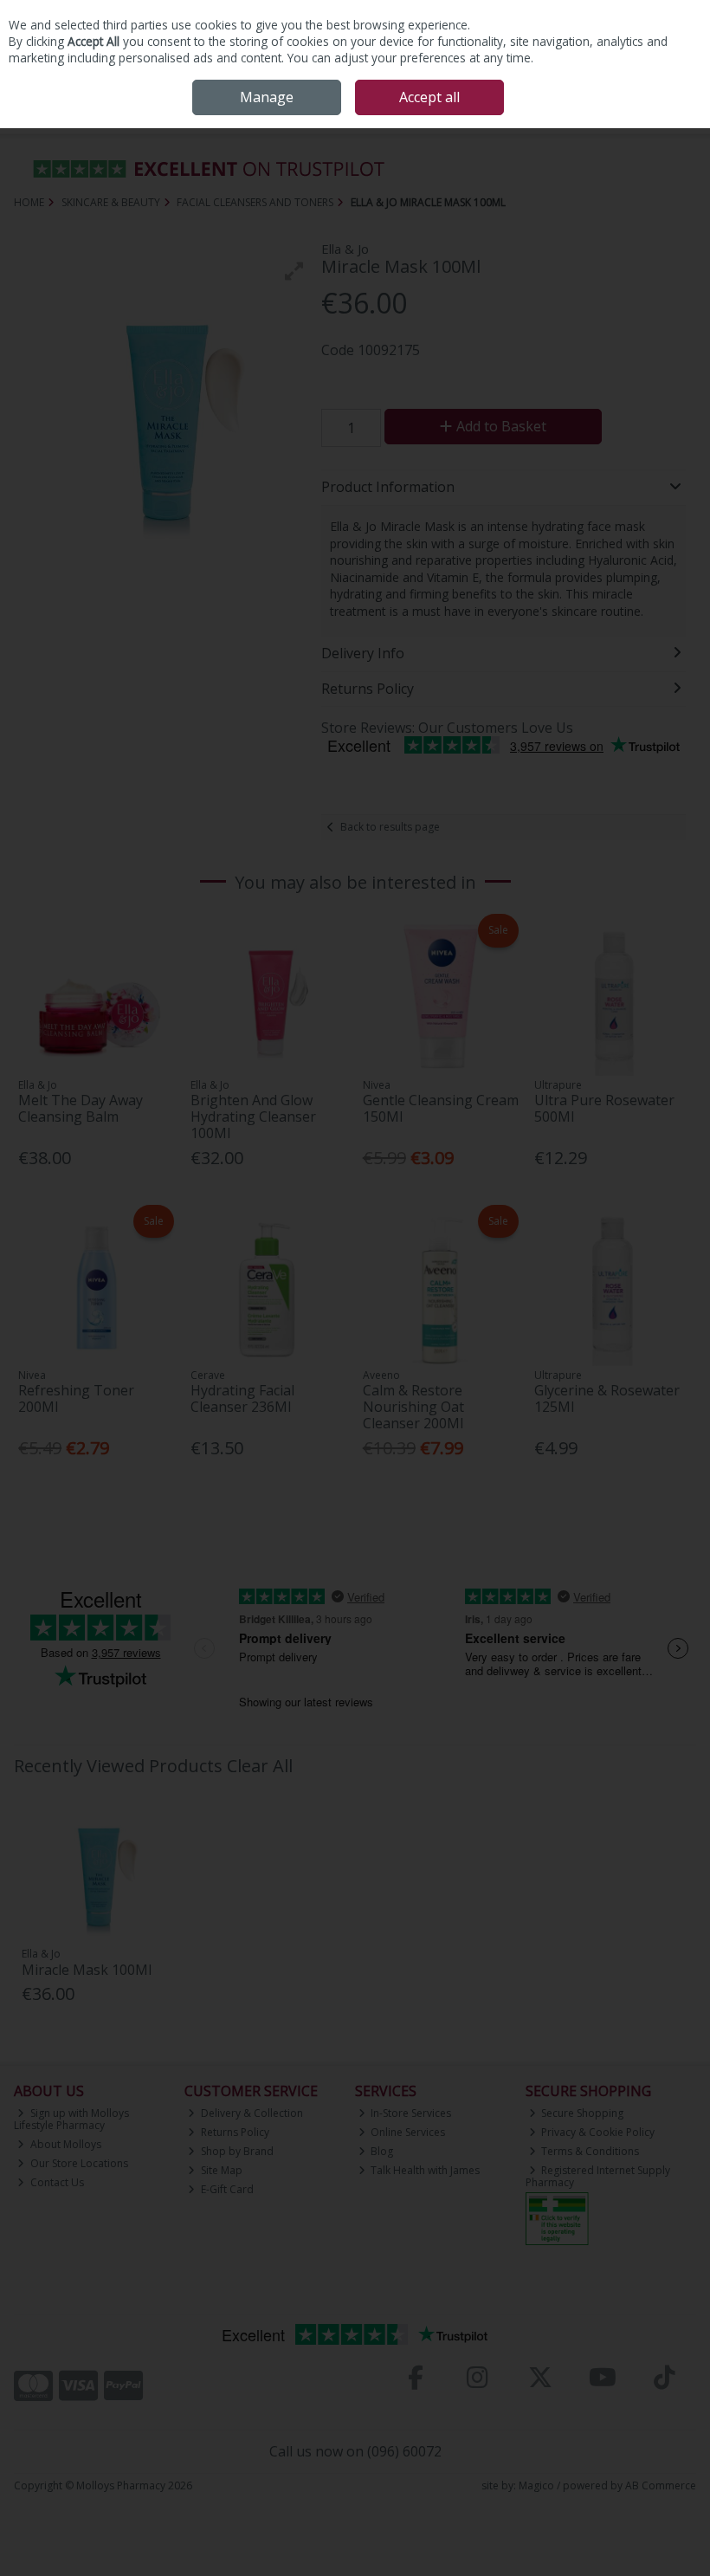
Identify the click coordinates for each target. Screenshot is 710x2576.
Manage (267, 97)
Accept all (429, 97)
